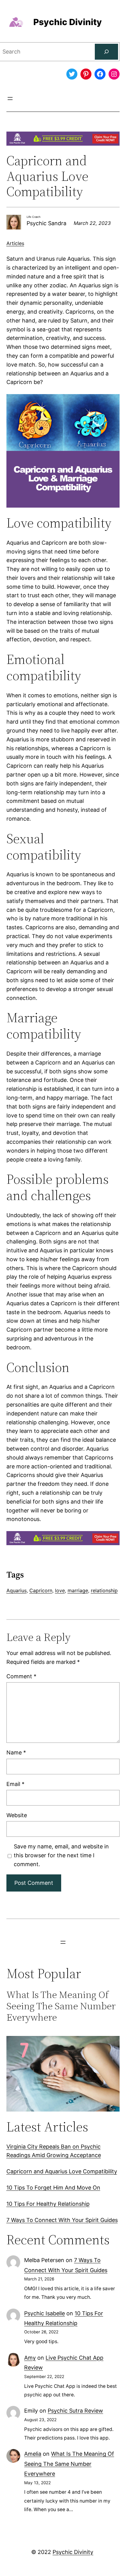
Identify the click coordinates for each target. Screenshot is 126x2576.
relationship (104, 1590)
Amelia (33, 2454)
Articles (15, 243)
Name (16, 1752)
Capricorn (41, 1590)
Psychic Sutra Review (75, 2411)
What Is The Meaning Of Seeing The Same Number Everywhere (61, 2006)
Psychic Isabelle (44, 2313)
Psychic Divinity (68, 22)
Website (17, 1815)
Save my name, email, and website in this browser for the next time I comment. (61, 1855)
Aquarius (17, 1590)
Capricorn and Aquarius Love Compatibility (62, 2171)
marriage (78, 1590)
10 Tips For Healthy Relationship (48, 2204)
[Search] (106, 52)
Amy (30, 2358)
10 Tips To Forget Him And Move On (53, 2188)
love (60, 1590)
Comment (21, 1676)
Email (15, 1784)
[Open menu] (10, 99)
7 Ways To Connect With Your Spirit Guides (62, 2220)
